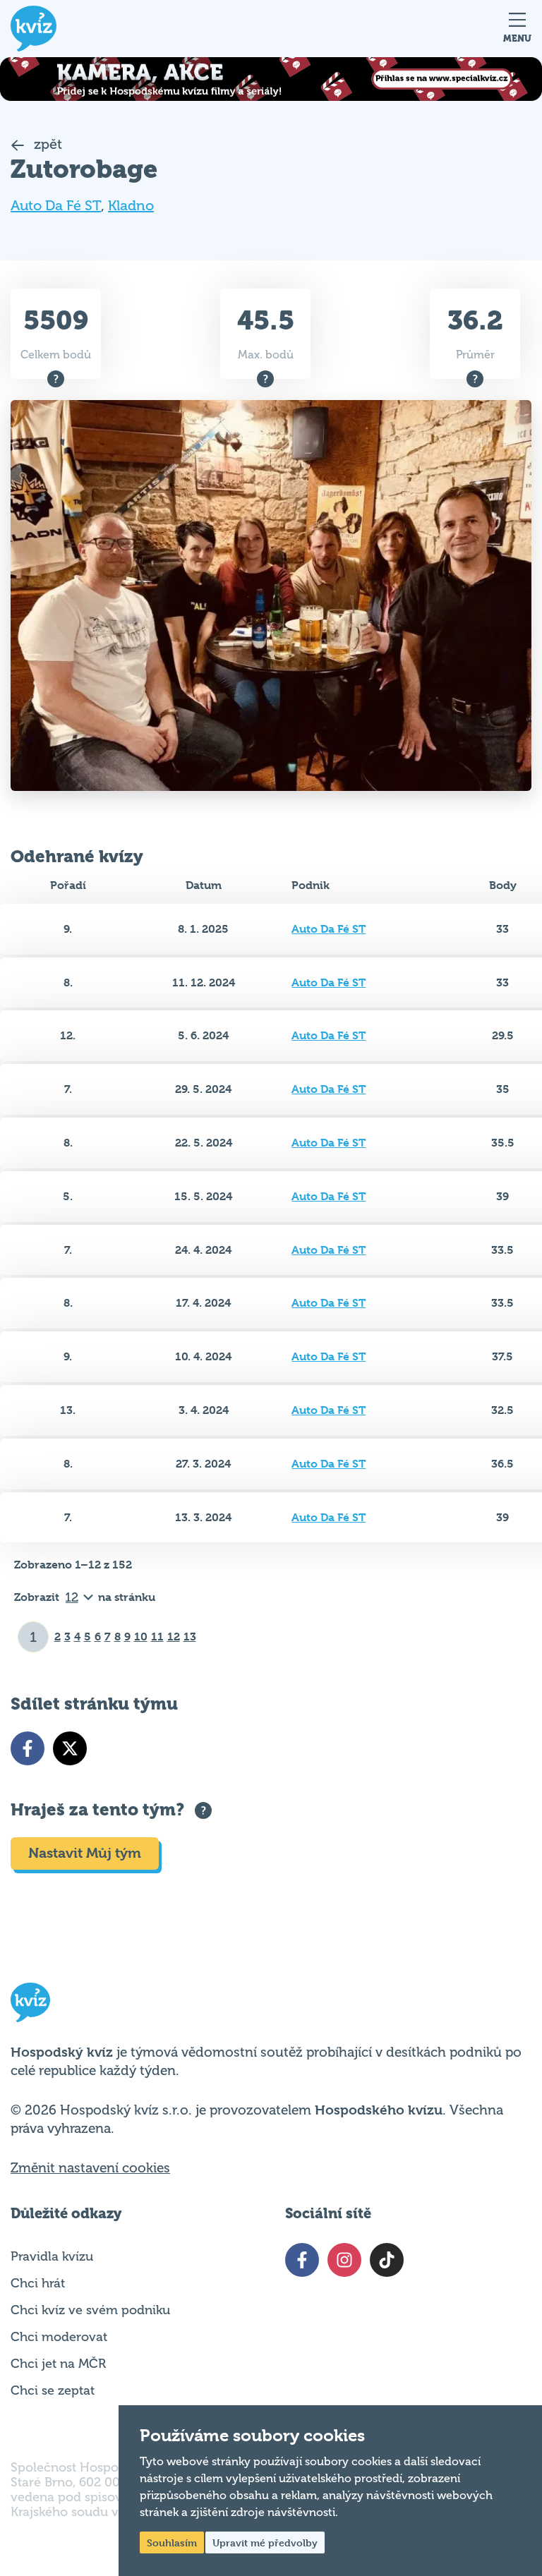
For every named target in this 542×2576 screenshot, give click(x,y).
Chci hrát (38, 2283)
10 (141, 1637)
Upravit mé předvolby (265, 2542)
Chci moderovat (59, 2337)
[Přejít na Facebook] (28, 1748)
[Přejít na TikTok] (387, 2260)
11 (157, 1637)
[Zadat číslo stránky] (34, 1637)
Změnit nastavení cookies (90, 2168)
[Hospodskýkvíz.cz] (34, 29)
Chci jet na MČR (58, 2364)
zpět (46, 144)
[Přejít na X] (70, 1748)
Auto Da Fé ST (56, 206)
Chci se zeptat (53, 2390)
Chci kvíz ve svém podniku (90, 2310)
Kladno (131, 206)
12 (174, 1637)
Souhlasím (172, 2542)
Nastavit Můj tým (85, 1853)
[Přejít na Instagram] (344, 2260)
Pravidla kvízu (52, 2256)
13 (190, 1637)
